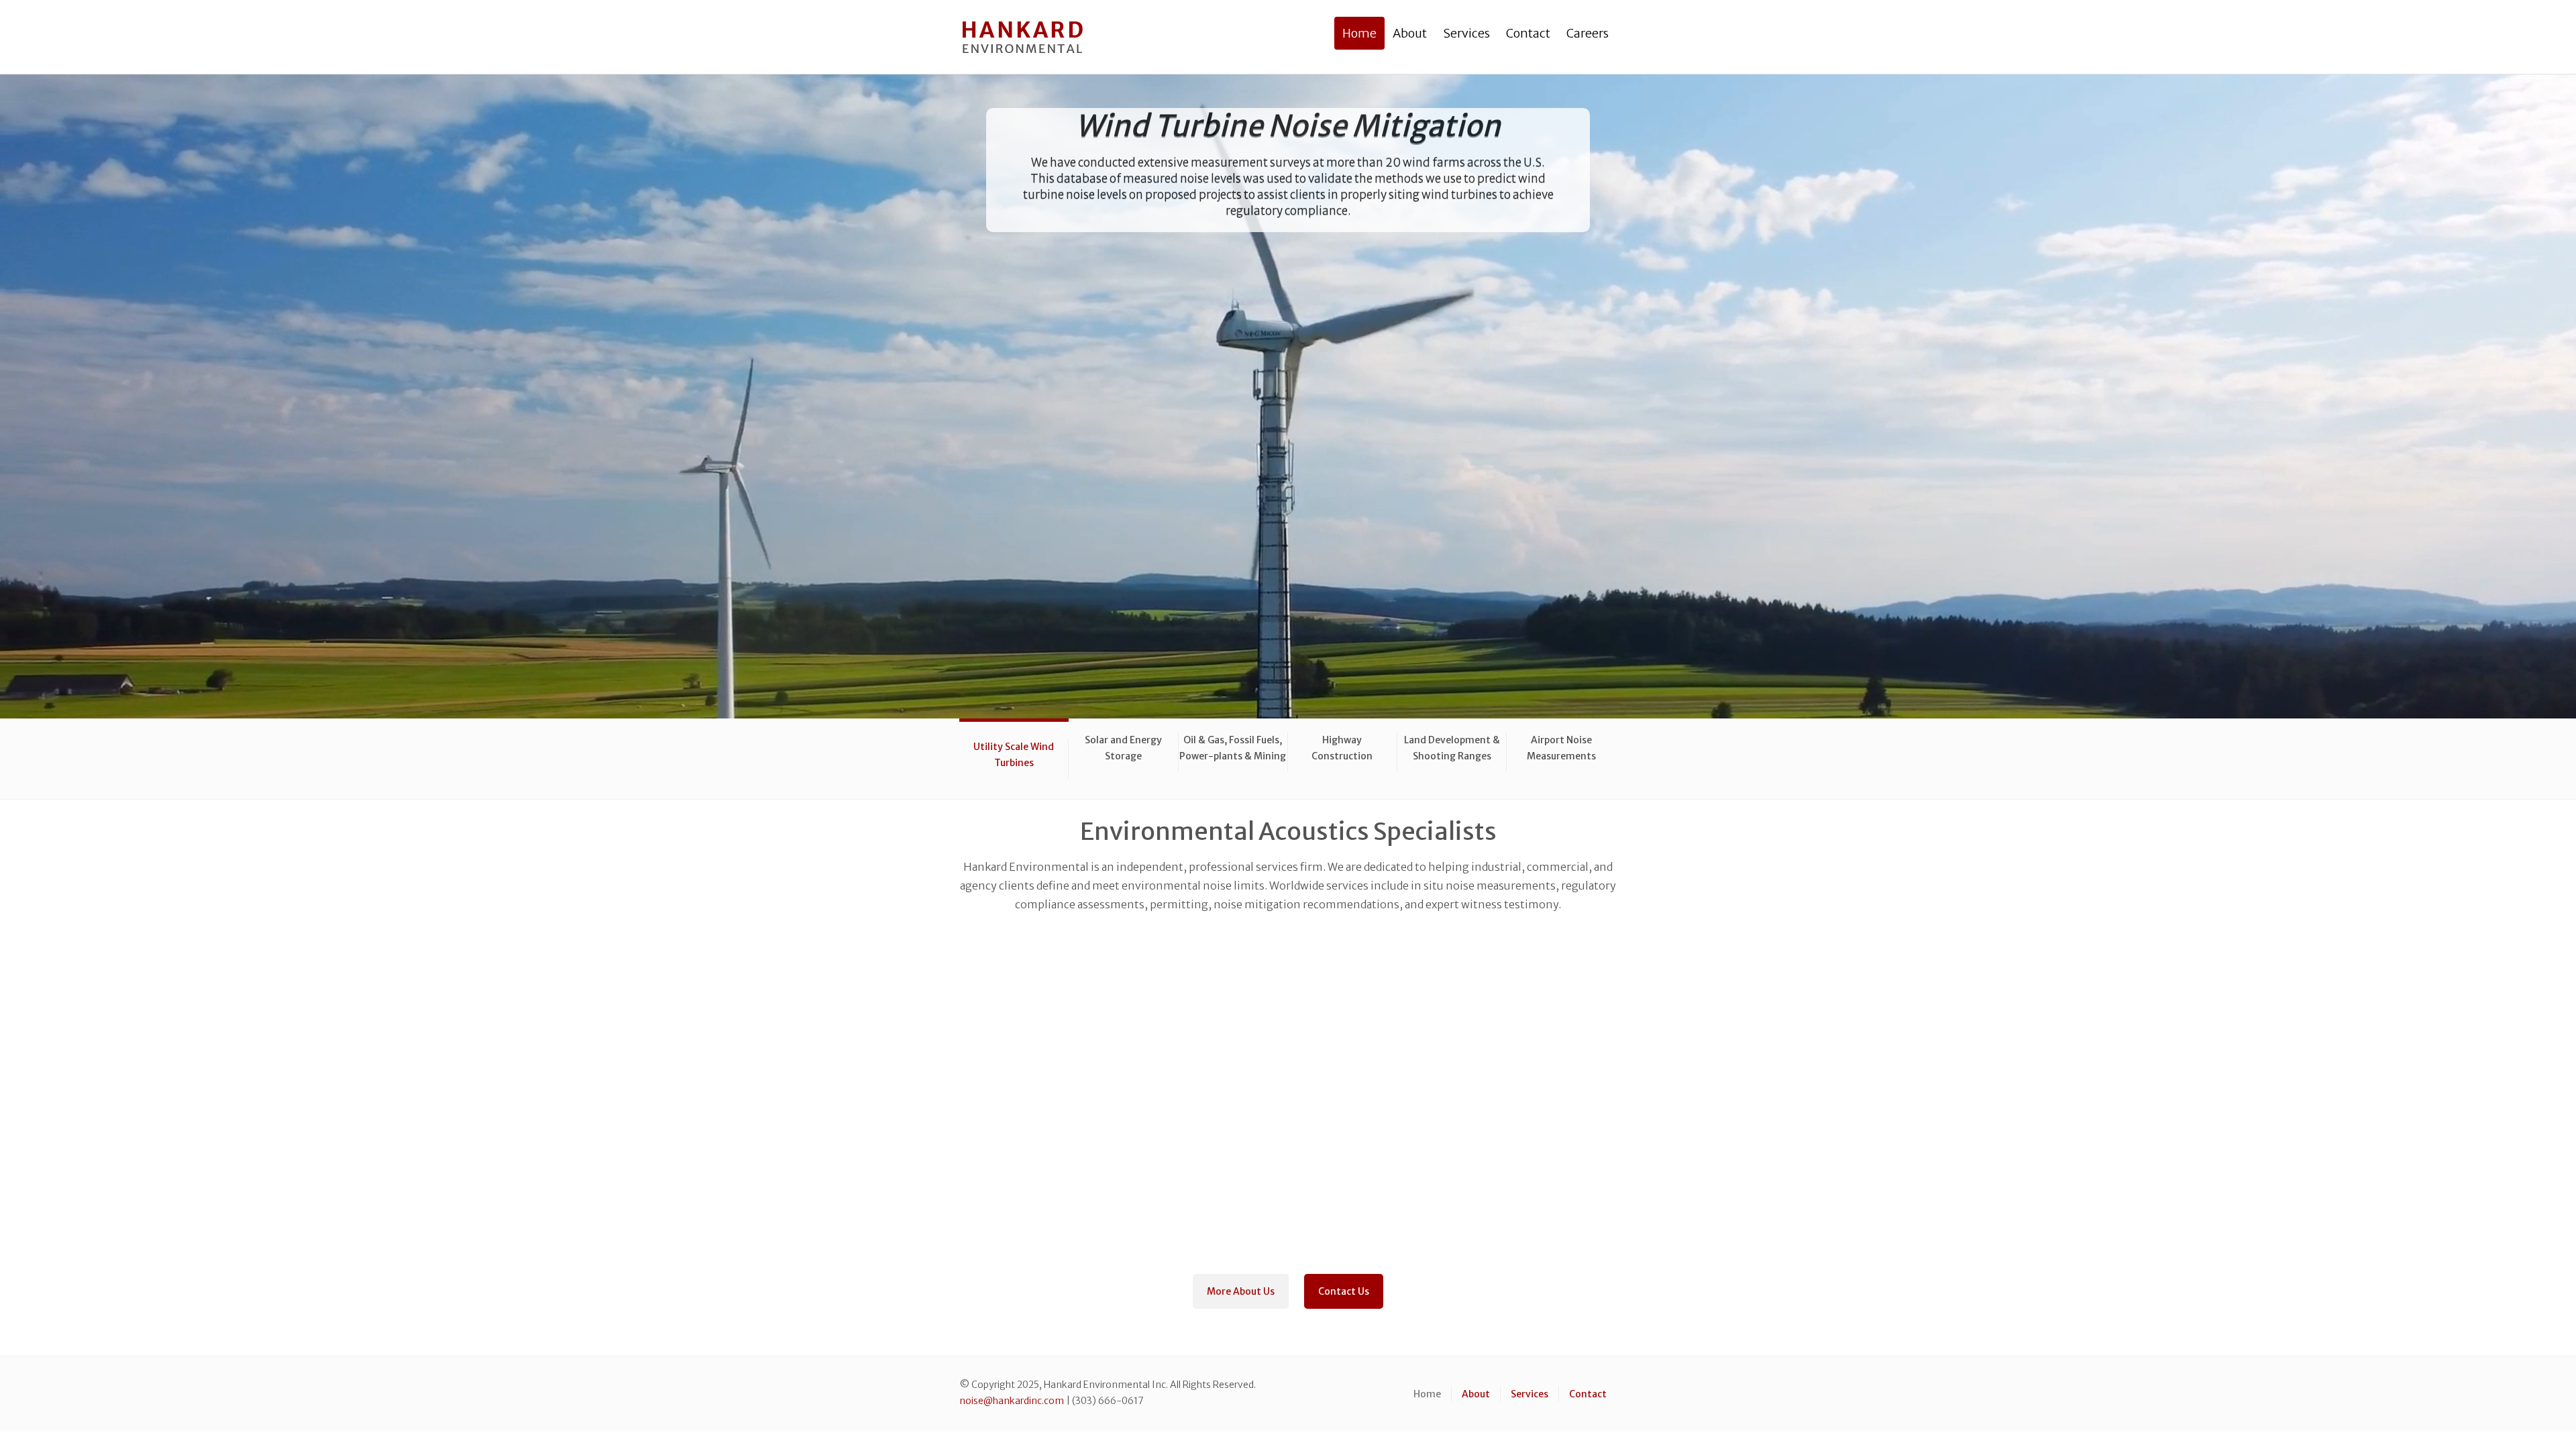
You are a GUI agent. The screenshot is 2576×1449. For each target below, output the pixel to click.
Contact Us (1344, 1291)
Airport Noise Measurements (1561, 748)
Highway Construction (1342, 748)
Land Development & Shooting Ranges (1452, 748)
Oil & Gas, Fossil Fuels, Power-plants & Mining (1233, 748)
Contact (1528, 33)
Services (1466, 33)
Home (1359, 33)
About (1410, 33)
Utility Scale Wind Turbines (1014, 755)
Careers (1588, 33)
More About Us (1241, 1291)
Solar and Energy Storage (1123, 748)
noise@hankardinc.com (1012, 1401)
